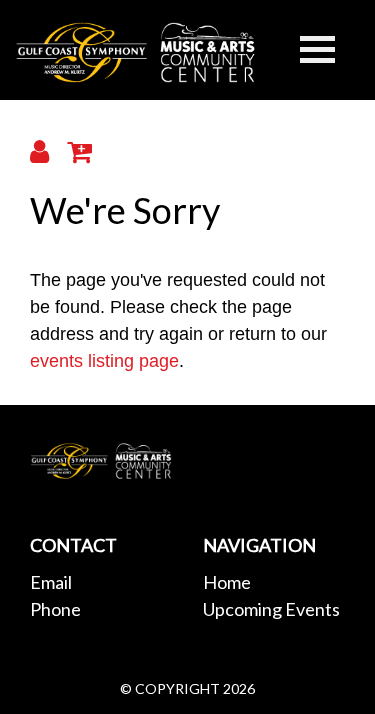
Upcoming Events (271, 609)
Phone (55, 609)
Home (227, 582)
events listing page (104, 361)
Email (51, 582)
